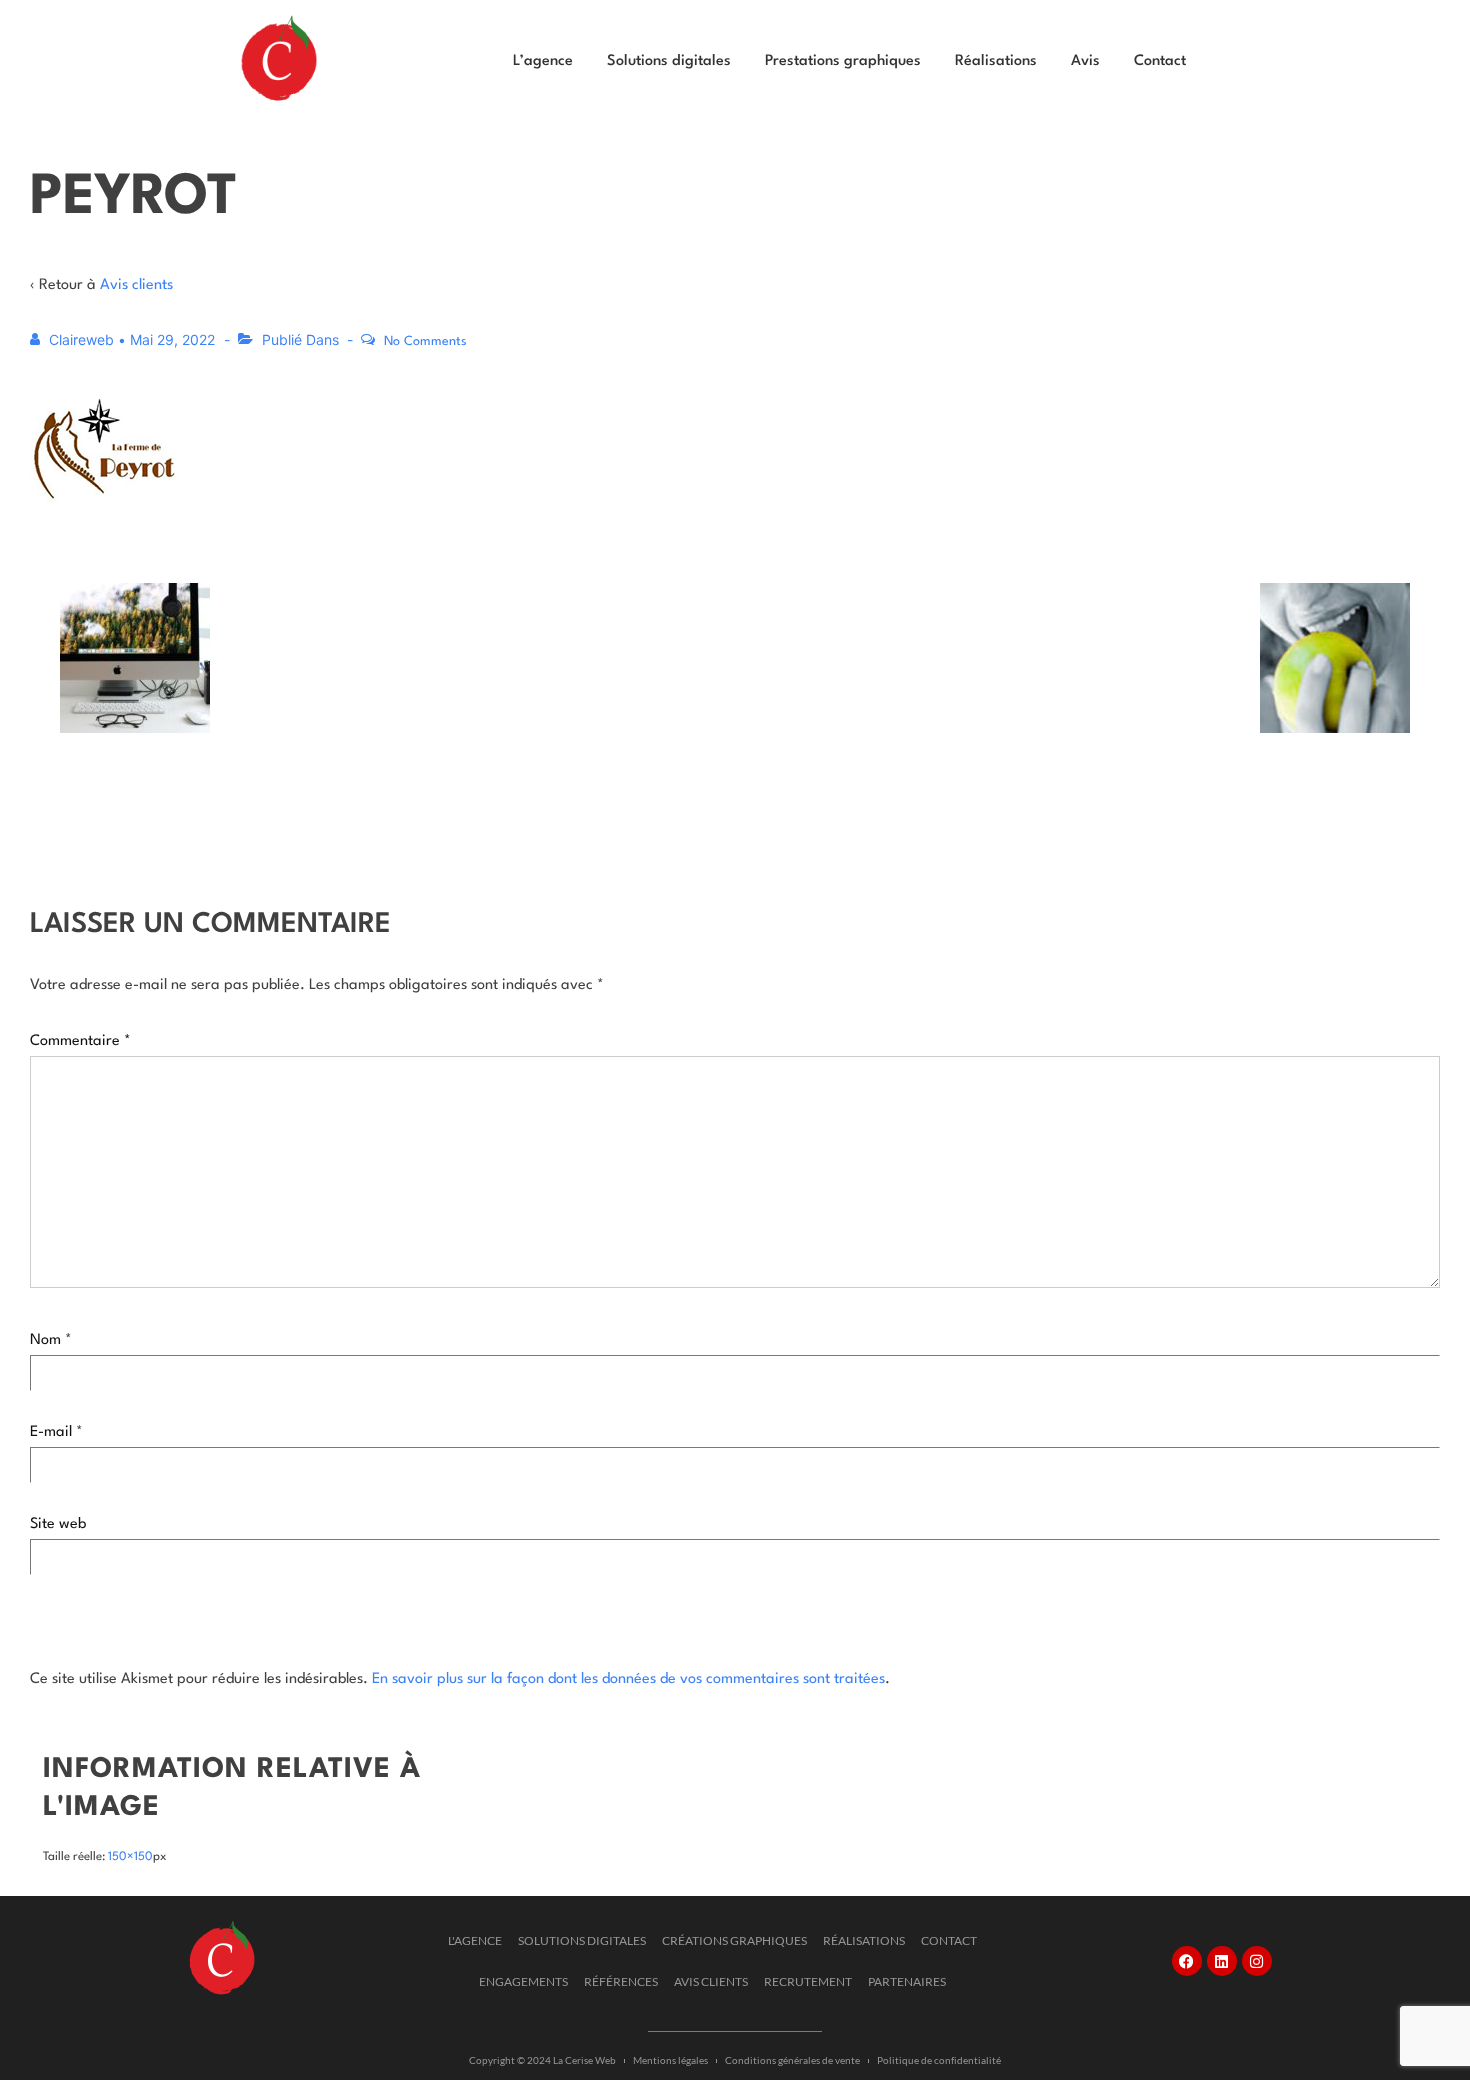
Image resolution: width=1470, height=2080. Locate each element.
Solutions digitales (669, 61)
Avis (1085, 61)
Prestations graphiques (843, 61)
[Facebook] (1187, 1961)
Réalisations (996, 61)
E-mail (51, 1432)
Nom (45, 1340)
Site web (58, 1524)
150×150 (130, 1857)
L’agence (543, 61)
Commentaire (80, 1041)
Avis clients (136, 285)
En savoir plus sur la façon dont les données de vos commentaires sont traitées (628, 1679)
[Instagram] (1257, 1961)
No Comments (425, 341)
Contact (1160, 61)
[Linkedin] (1222, 1961)
